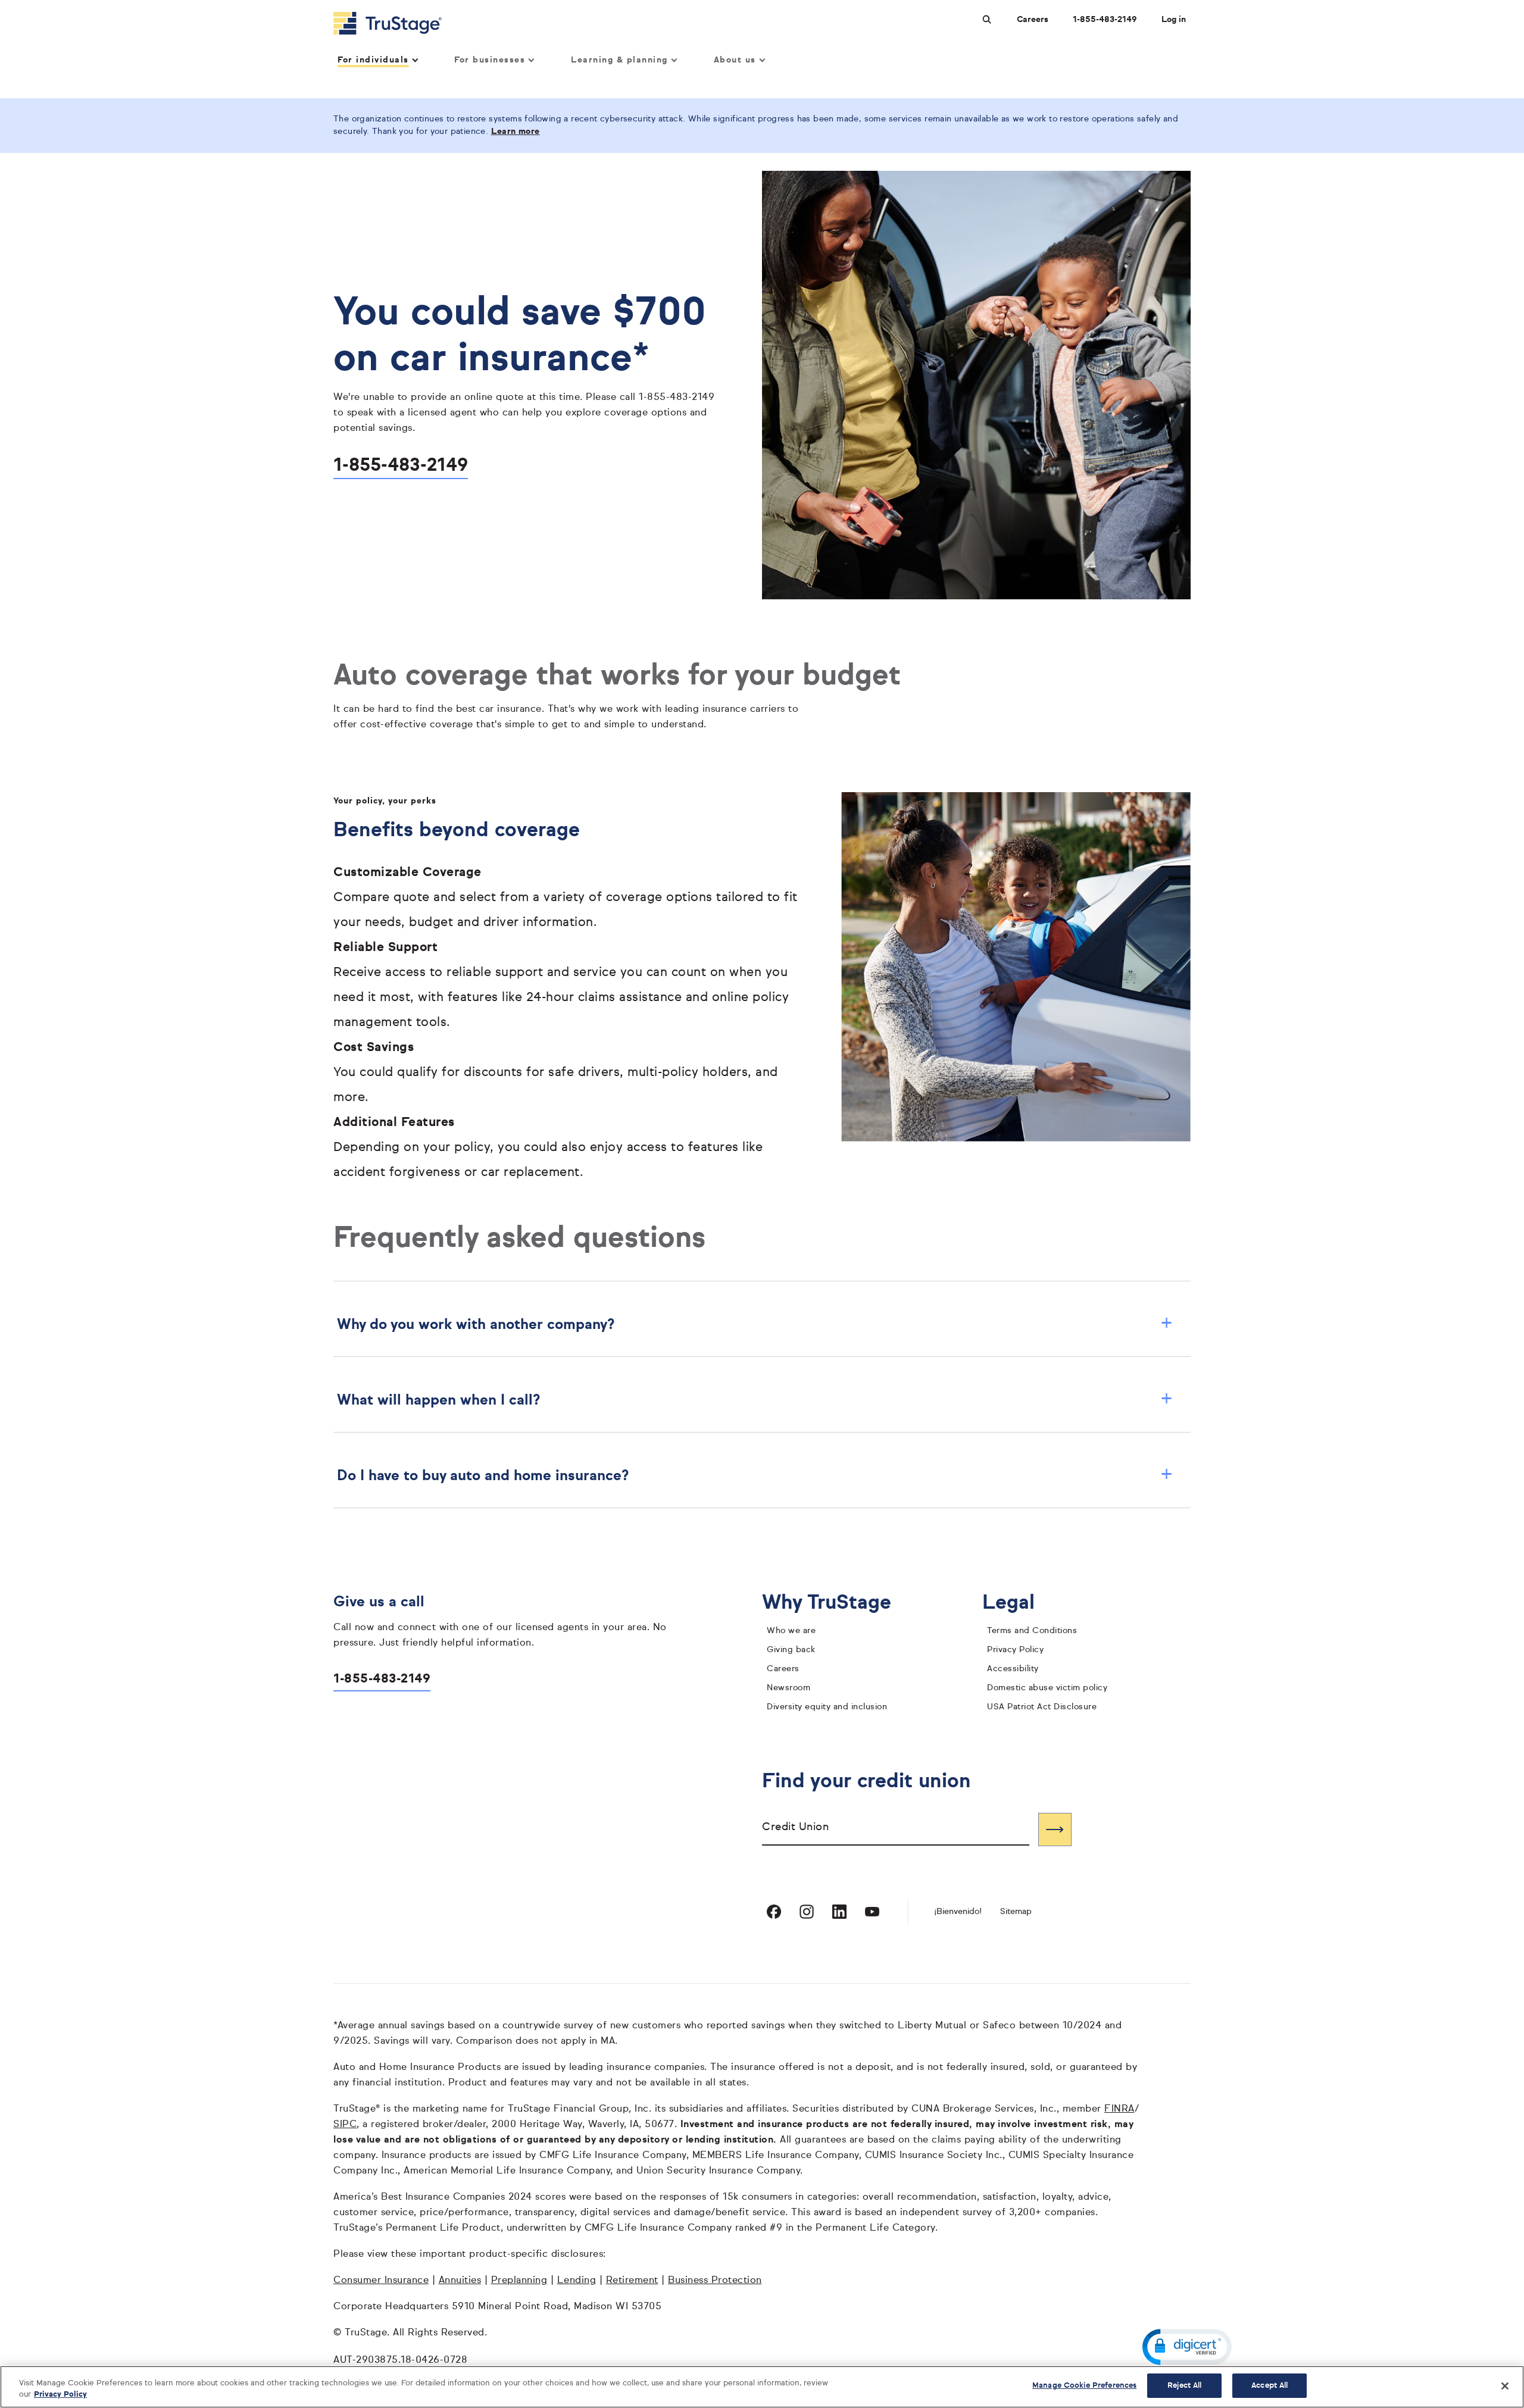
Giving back (791, 1650)
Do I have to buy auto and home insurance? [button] (755, 1476)
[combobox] (896, 1829)
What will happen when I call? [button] (755, 1400)
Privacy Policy (1015, 1650)
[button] (1187, 2347)
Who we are (791, 1631)
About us (735, 60)
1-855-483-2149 (1105, 20)
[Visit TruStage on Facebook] (774, 1912)
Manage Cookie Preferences (1084, 2386)
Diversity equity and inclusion (827, 1707)
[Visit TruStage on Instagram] (807, 1912)
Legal (1018, 1603)
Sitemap (1016, 1912)
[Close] (1505, 2386)
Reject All (1184, 2386)
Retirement (632, 2281)
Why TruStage (836, 1603)
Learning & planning (619, 60)
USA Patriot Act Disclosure (1042, 1707)
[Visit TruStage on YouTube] (872, 1912)
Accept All (1270, 2386)
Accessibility (1013, 1669)
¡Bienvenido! (958, 1912)
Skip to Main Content (42, 5)
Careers (1033, 20)
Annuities (460, 2281)
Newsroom (788, 1688)
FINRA (1119, 2109)
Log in (1174, 20)
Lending (577, 2281)
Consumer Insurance (381, 2281)
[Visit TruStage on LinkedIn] (839, 1912)
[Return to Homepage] (388, 23)
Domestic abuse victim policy (1047, 1688)
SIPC (345, 2125)
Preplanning (519, 2281)
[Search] (1055, 1830)
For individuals (373, 60)
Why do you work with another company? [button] (755, 1325)
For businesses (490, 60)
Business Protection (715, 2281)
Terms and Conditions (1032, 1631)
